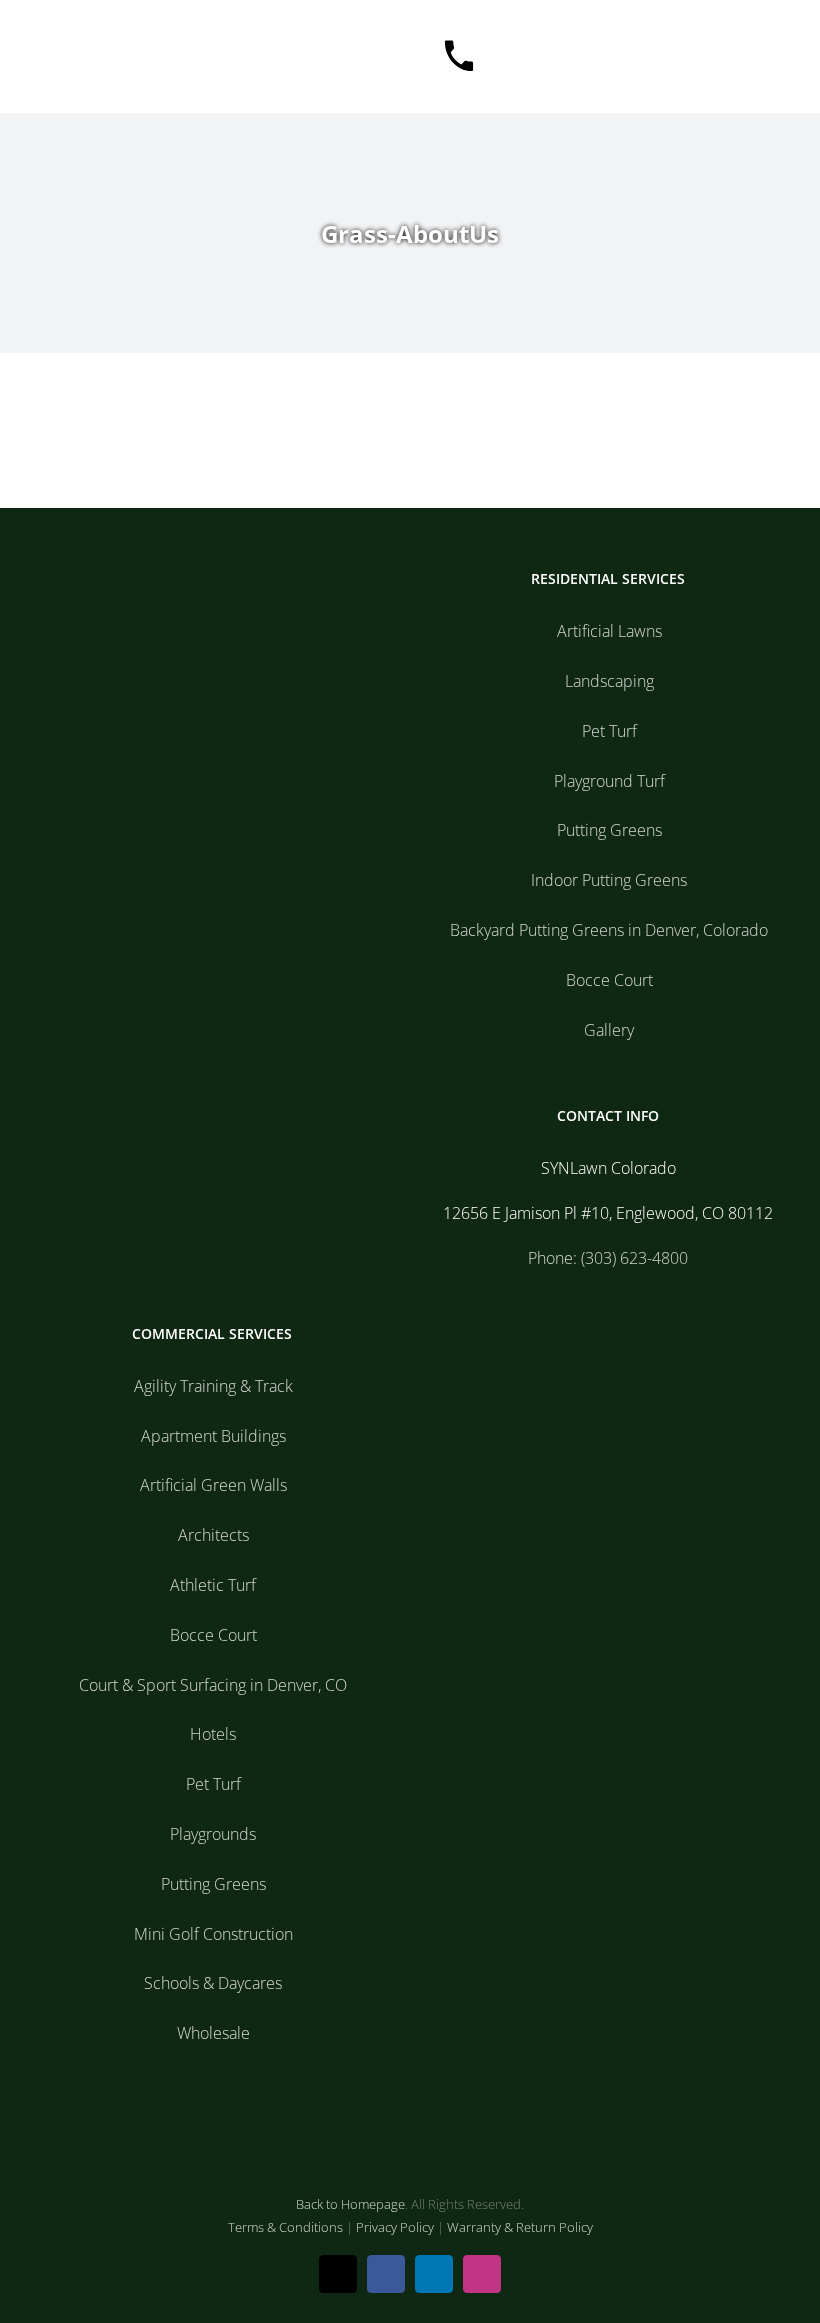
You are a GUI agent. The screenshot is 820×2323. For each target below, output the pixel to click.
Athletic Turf (213, 1585)
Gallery (609, 1030)
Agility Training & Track (213, 1386)
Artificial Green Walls (213, 1485)
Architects (213, 1535)
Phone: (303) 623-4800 (608, 1258)
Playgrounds (213, 1834)
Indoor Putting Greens (609, 880)
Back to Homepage (350, 2204)
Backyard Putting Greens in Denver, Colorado (609, 930)
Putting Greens (609, 830)
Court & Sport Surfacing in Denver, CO (213, 1685)
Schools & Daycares (213, 1983)
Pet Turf (609, 731)
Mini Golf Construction (213, 1934)
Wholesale (213, 2033)
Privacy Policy (395, 2227)
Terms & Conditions (285, 2227)
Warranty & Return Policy (520, 2227)
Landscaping (609, 681)
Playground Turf (609, 781)
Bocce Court (609, 980)
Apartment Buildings (213, 1436)
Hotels (213, 1734)
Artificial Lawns (609, 631)
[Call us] (459, 56)
